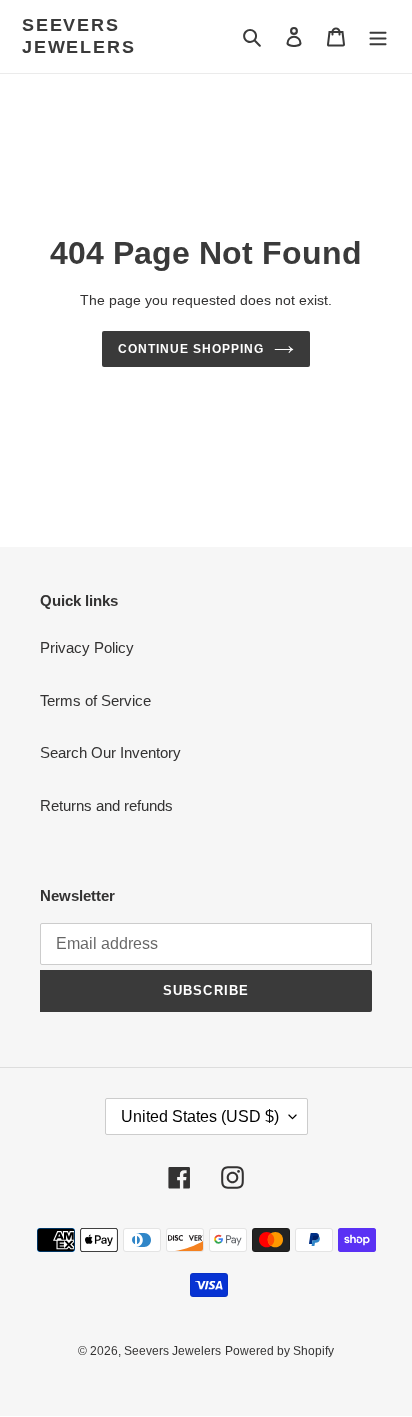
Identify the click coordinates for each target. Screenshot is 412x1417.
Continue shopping (191, 349)
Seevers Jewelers (78, 36)
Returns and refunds (106, 805)
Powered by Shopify (279, 1351)
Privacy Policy (87, 647)
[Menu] (378, 36)
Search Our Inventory (110, 752)
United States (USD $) (200, 1116)
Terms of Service (95, 700)
